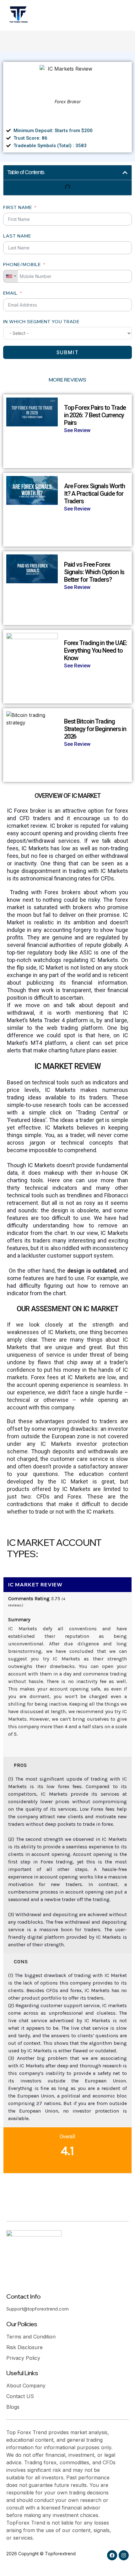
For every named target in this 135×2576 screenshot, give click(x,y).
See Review (77, 430)
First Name (18, 207)
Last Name (17, 236)
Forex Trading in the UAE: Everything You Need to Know (96, 650)
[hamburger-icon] (117, 15)
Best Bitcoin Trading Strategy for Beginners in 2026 (95, 729)
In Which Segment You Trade (41, 322)
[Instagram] (124, 2555)
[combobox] (11, 276)
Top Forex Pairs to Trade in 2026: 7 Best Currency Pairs (95, 415)
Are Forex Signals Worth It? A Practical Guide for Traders (94, 494)
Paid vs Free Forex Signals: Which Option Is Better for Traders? (94, 572)
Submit (68, 352)
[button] (125, 173)
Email (10, 293)
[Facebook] (112, 2555)
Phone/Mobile (22, 265)
